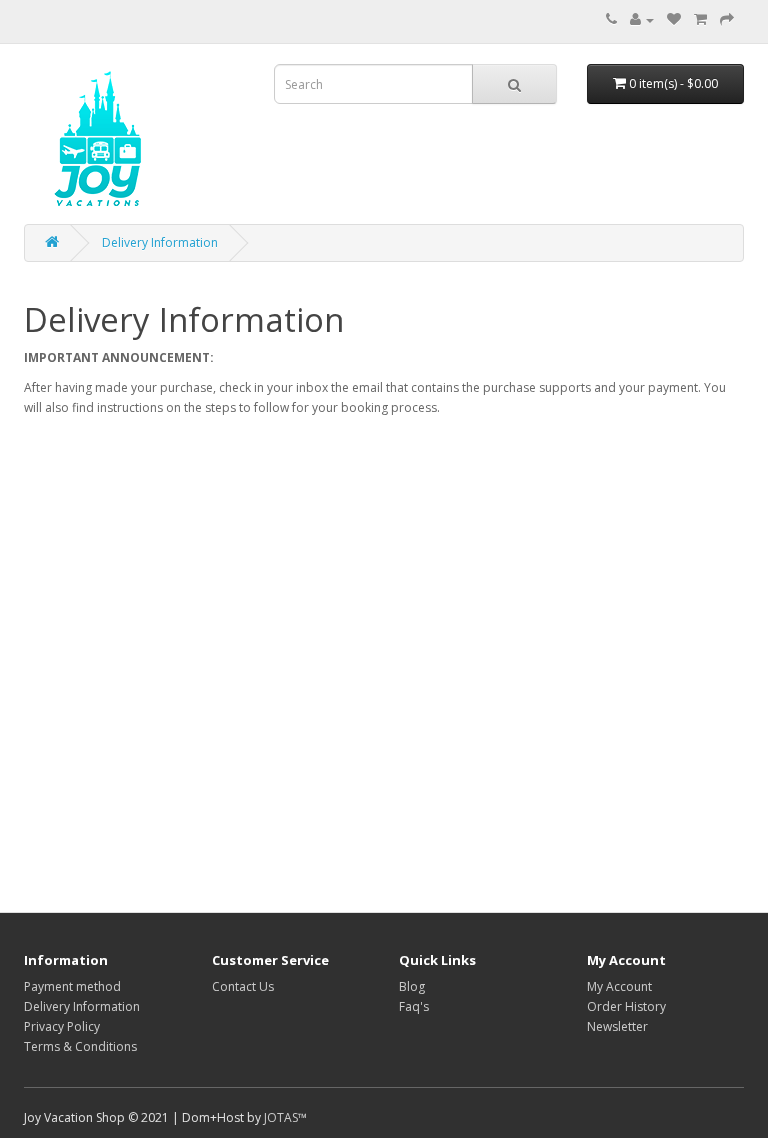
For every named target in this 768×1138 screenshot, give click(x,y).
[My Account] (642, 19)
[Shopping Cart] (700, 19)
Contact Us (243, 986)
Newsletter (617, 1026)
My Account (619, 986)
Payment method (72, 986)
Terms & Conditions (80, 1046)
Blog (412, 986)
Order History (626, 1006)
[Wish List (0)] (674, 19)
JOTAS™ (285, 1117)
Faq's (414, 1006)
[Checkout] (727, 19)
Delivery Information (160, 242)
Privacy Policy (62, 1026)
